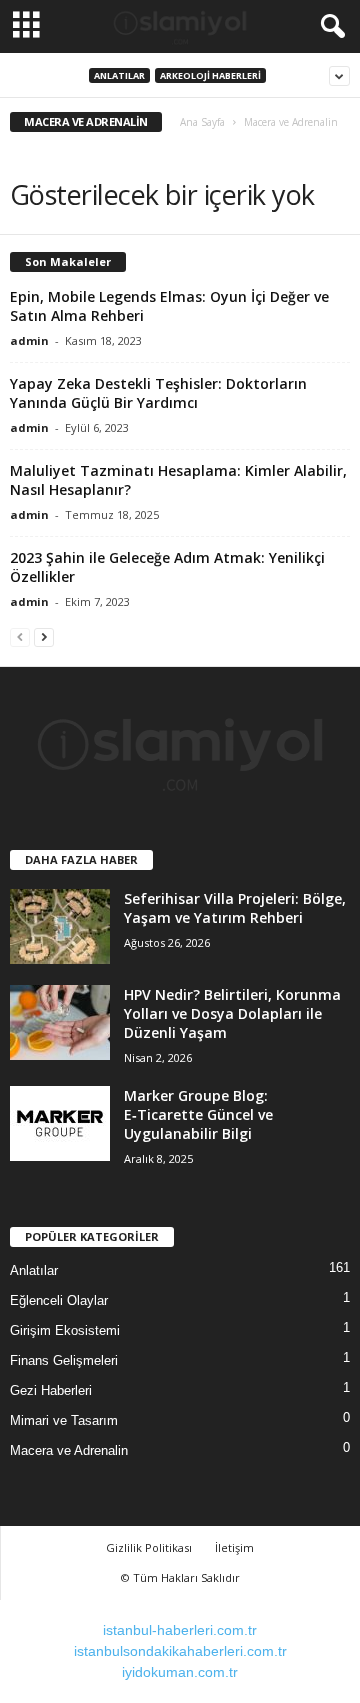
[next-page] (44, 636)
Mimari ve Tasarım (64, 1420)
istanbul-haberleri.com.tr (180, 1630)
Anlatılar (119, 75)
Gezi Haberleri (51, 1390)
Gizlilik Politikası (149, 1547)
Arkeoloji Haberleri (210, 75)
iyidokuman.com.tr (180, 1672)
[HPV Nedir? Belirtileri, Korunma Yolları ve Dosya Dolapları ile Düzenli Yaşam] (60, 1022)
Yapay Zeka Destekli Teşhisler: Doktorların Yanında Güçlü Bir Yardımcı (158, 393)
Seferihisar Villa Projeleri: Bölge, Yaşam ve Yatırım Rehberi (235, 908)
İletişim (234, 1547)
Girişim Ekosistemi (65, 1330)
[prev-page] (20, 636)
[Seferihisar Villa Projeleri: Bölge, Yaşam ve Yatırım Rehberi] (60, 926)
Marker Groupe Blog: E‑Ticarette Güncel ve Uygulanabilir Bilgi (198, 1114)
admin (29, 340)
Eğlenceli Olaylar (59, 1300)
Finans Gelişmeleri (64, 1360)
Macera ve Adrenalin (69, 1450)
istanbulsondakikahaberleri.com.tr (180, 1651)
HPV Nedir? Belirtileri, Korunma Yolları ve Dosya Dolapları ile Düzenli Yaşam (232, 1013)
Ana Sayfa (202, 122)
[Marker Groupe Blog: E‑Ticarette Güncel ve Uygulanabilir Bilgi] (60, 1123)
